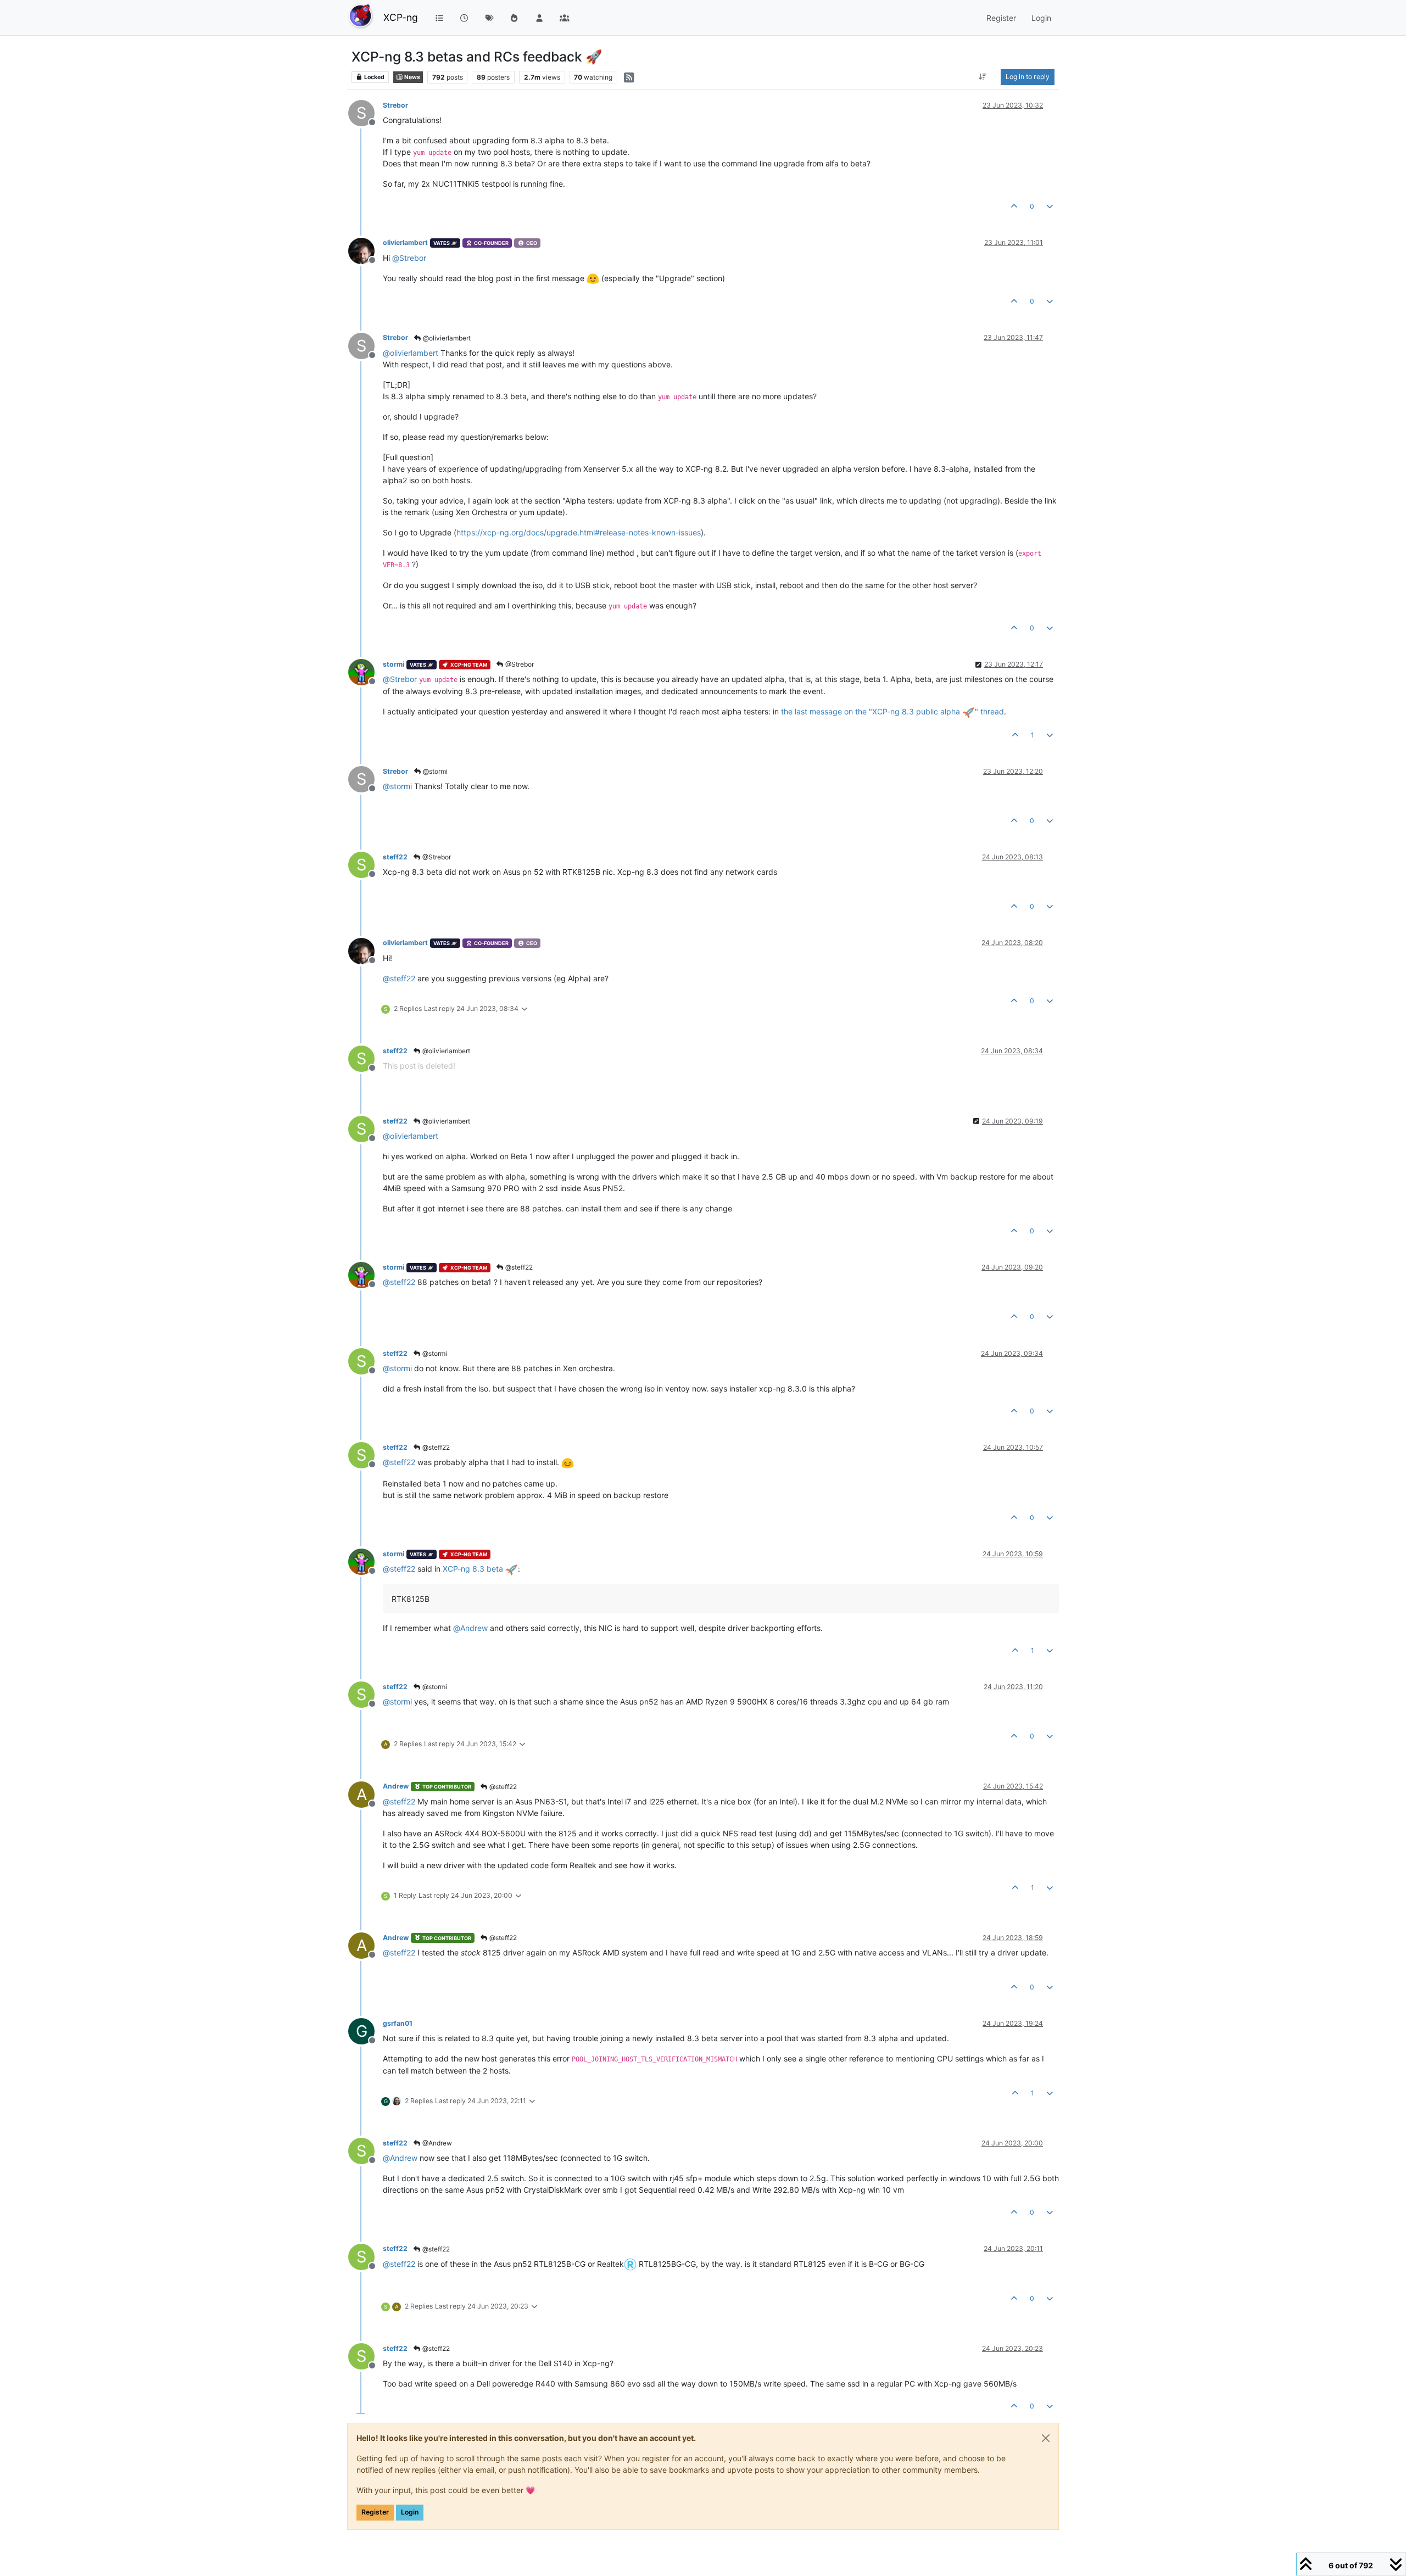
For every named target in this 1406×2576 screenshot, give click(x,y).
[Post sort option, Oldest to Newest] (983, 77)
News (412, 77)
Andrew (396, 1786)
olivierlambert (405, 242)
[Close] (1046, 2438)
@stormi (434, 771)
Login (410, 2512)
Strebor (395, 105)
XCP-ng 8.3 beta (474, 1569)
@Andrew (436, 2143)
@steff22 (518, 1267)
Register (375, 2512)
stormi (394, 664)
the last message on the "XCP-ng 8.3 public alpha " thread (892, 711)
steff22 (395, 857)
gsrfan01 (398, 2023)
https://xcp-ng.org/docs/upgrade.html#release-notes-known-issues (579, 532)
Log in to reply (1028, 77)
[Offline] (366, 250)
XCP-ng (401, 17)
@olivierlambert (446, 338)
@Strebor (519, 664)
